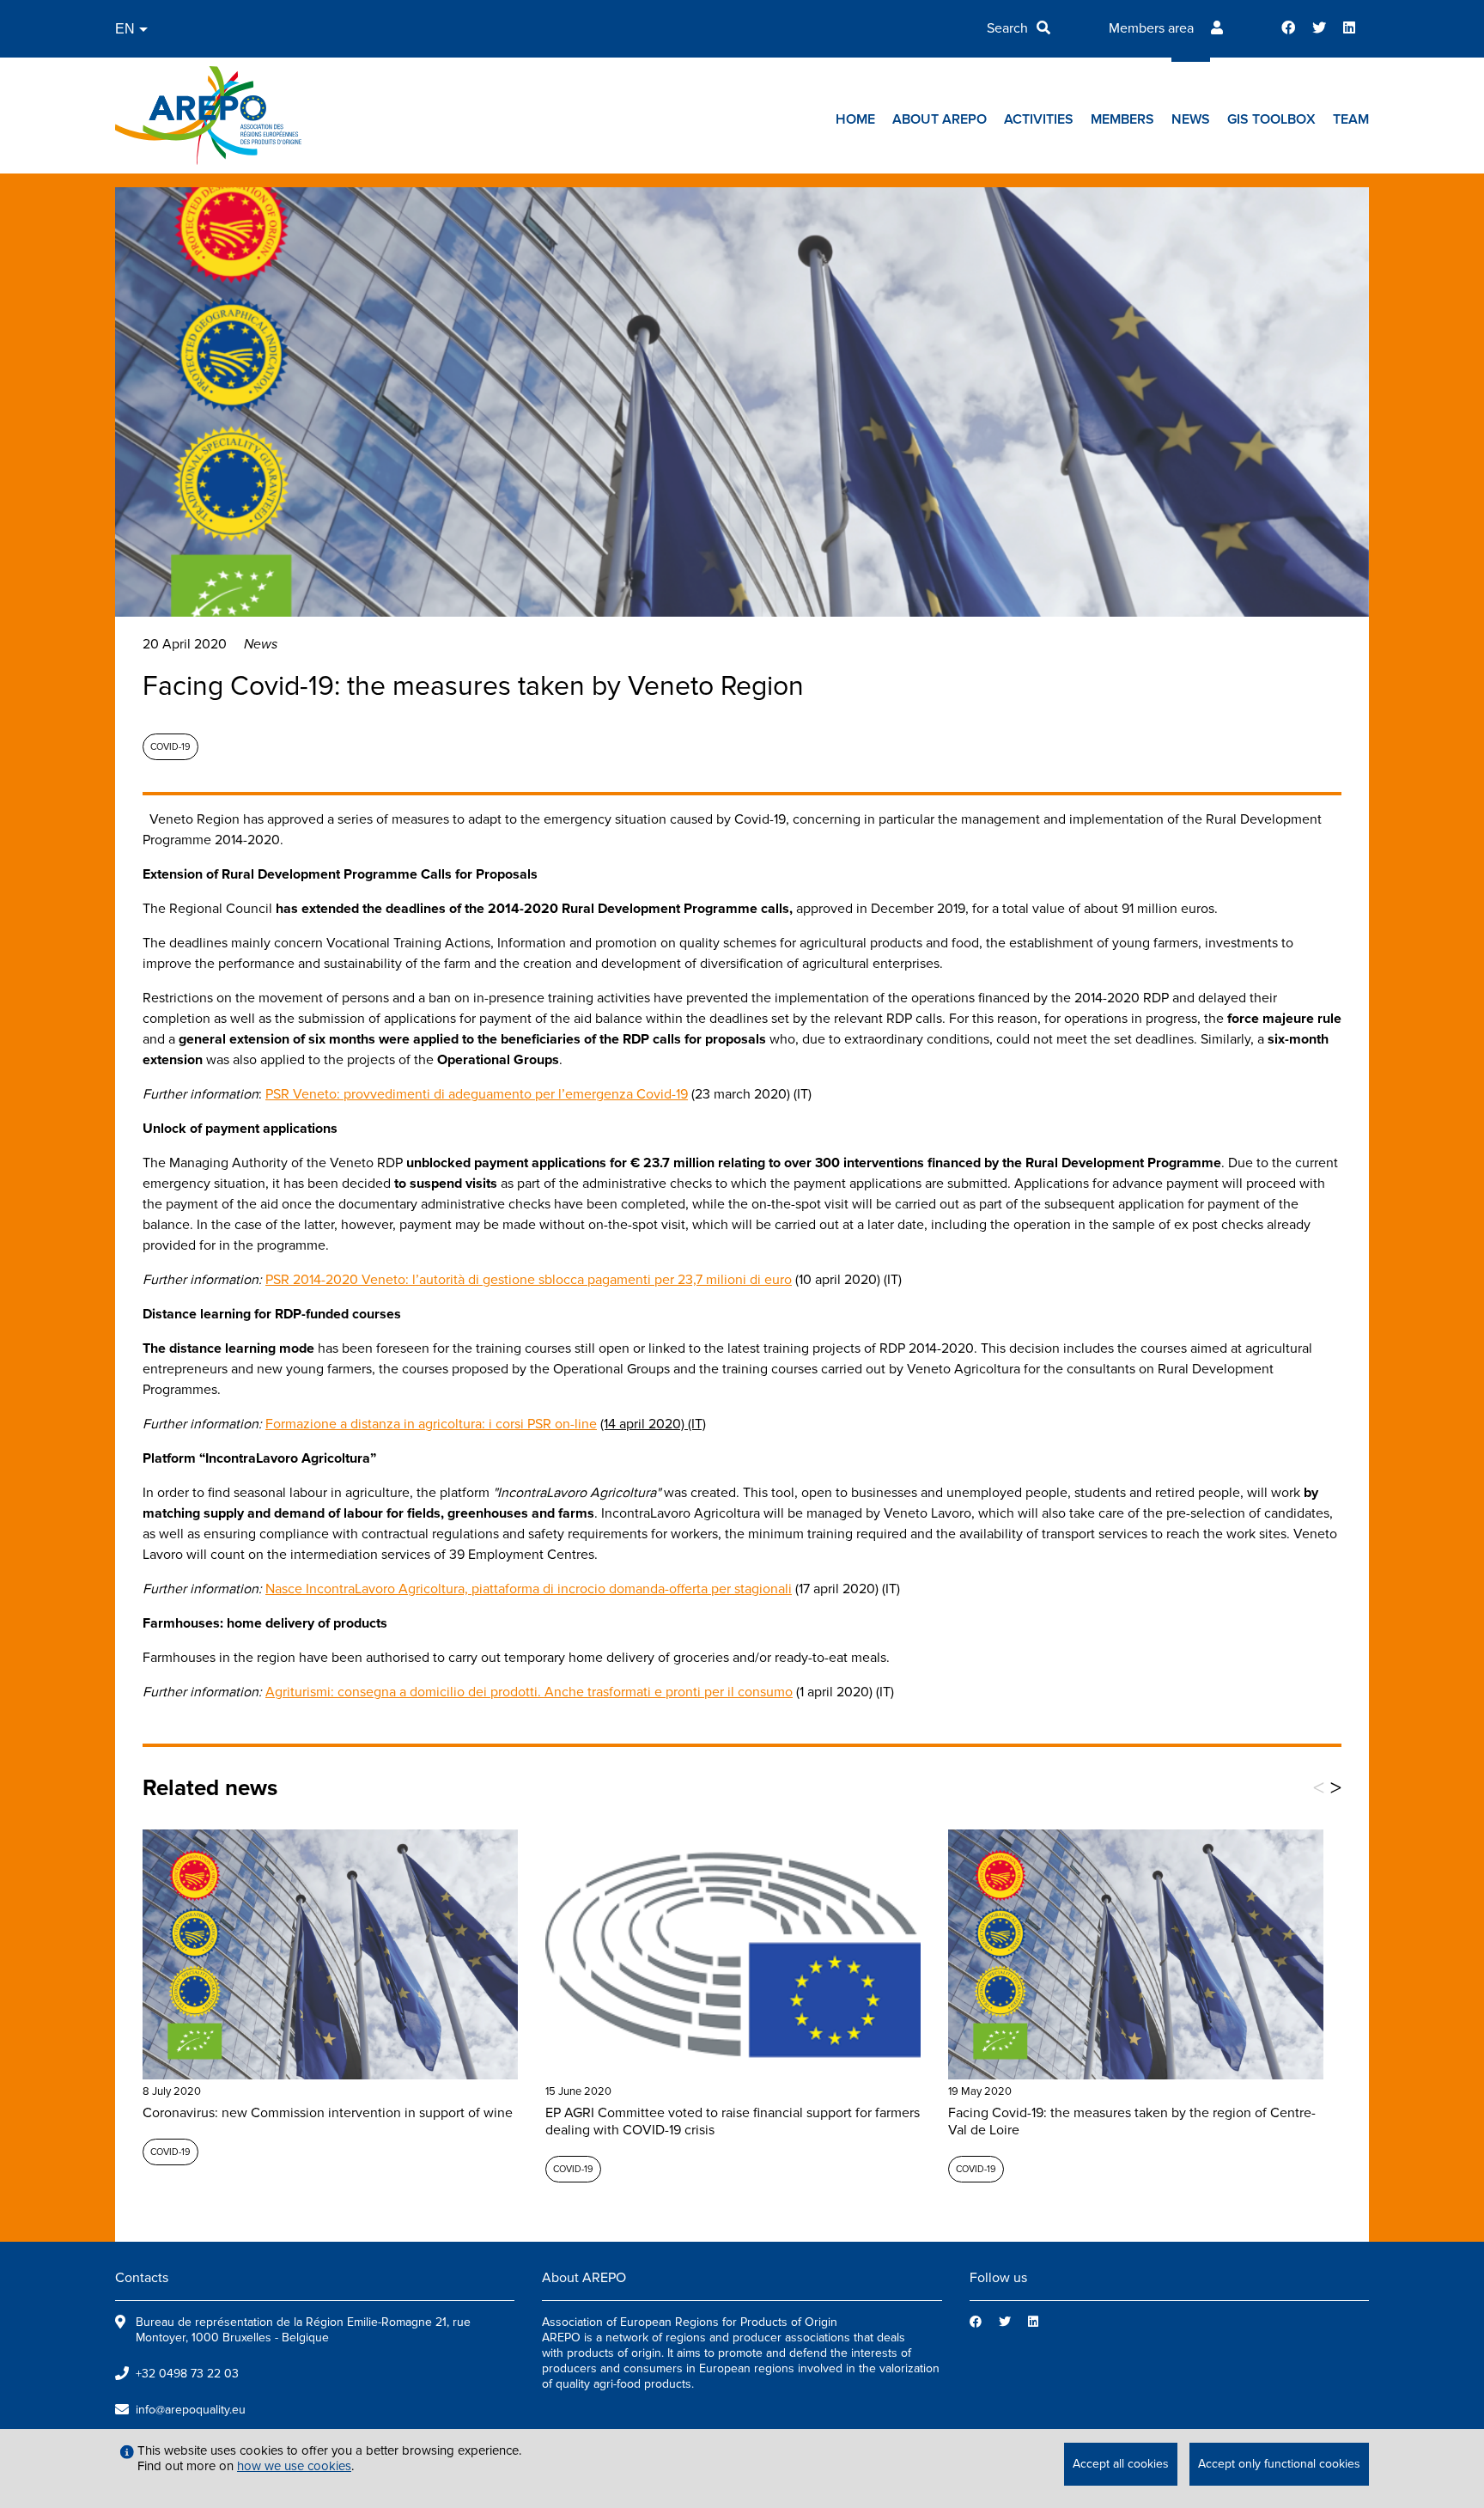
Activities (1039, 119)
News (1191, 119)
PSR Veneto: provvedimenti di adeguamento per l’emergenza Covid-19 (477, 1094)
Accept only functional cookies (1279, 2464)
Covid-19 (170, 747)
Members (1122, 119)
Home (855, 119)
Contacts (142, 2278)
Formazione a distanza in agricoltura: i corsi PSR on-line (431, 1424)
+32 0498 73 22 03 (187, 2374)
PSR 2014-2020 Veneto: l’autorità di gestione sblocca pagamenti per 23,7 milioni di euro (529, 1280)
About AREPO (940, 119)
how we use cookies (294, 2466)
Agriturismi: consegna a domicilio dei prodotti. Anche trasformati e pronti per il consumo (529, 1692)
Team (1351, 119)
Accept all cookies (1121, 2464)
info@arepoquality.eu (191, 2410)
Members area (1151, 28)
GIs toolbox (1271, 119)
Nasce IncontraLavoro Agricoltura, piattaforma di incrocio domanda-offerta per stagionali (529, 1589)
